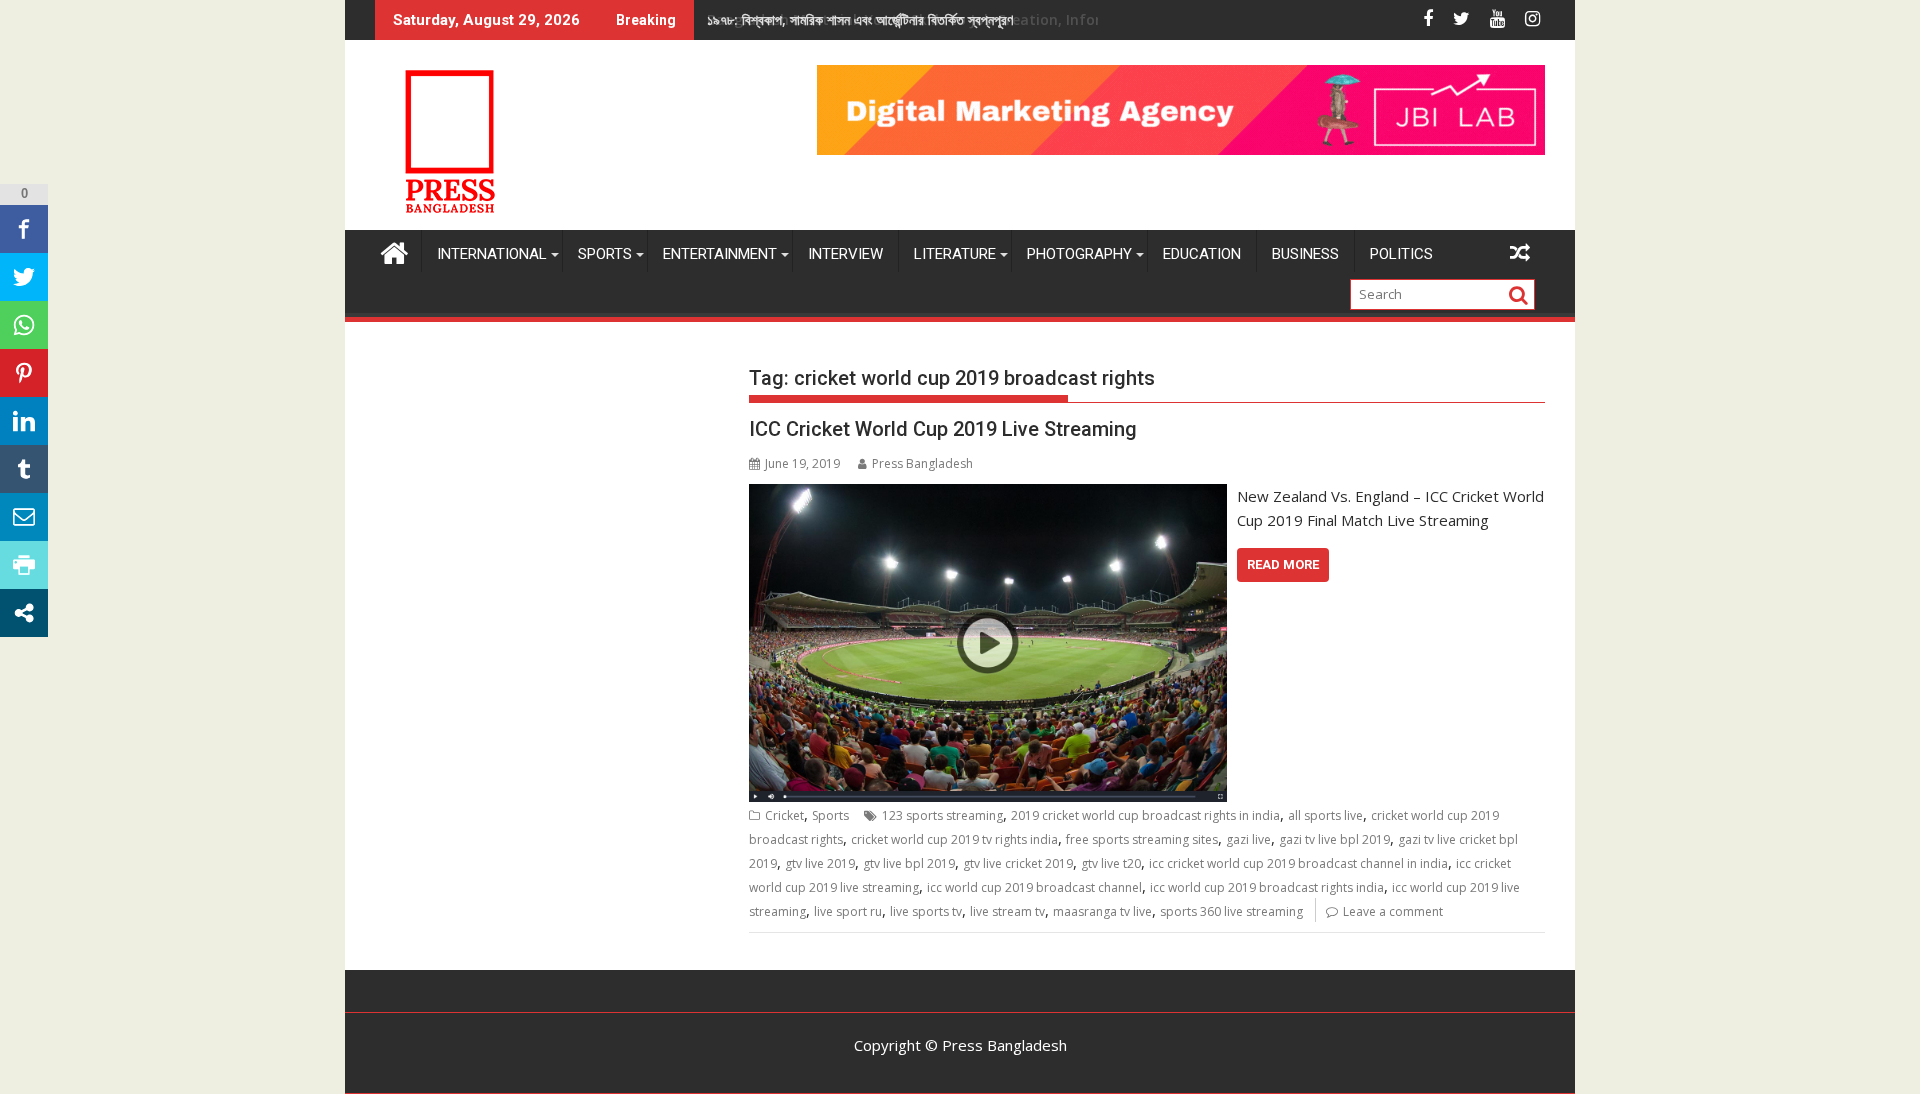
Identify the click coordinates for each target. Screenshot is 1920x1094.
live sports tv (926, 911)
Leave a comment (1393, 911)
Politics (1401, 254)
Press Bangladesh (922, 463)
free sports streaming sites (1142, 839)
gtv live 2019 (820, 863)
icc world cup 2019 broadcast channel (1034, 887)
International (492, 254)
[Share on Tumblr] (24, 469)
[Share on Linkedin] (24, 421)
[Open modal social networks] (24, 613)
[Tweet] (24, 277)
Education (1202, 254)
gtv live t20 (1111, 863)
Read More (1283, 564)
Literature (955, 254)
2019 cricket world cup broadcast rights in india (1145, 815)
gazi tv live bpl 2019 (1334, 839)
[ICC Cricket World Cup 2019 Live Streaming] (987, 496)
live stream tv (1007, 911)
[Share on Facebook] (24, 229)
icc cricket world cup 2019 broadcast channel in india (1298, 863)
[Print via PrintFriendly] (24, 565)
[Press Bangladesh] (394, 250)
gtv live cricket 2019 (1018, 863)
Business (1305, 254)
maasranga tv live (1102, 911)
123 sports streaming (942, 815)
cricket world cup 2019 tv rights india (954, 839)
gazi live (1248, 839)
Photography (1079, 254)
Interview (845, 254)
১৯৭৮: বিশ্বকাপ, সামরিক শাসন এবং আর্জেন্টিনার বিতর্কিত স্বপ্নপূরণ (860, 19)
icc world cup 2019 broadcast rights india (1267, 887)
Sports (605, 254)
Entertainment (720, 254)
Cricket (784, 815)
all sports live (1325, 815)
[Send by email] (24, 517)
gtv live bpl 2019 (909, 863)
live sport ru (848, 911)
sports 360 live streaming (1231, 911)
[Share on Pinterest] (24, 373)
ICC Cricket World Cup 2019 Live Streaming (943, 429)
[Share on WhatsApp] (24, 325)
